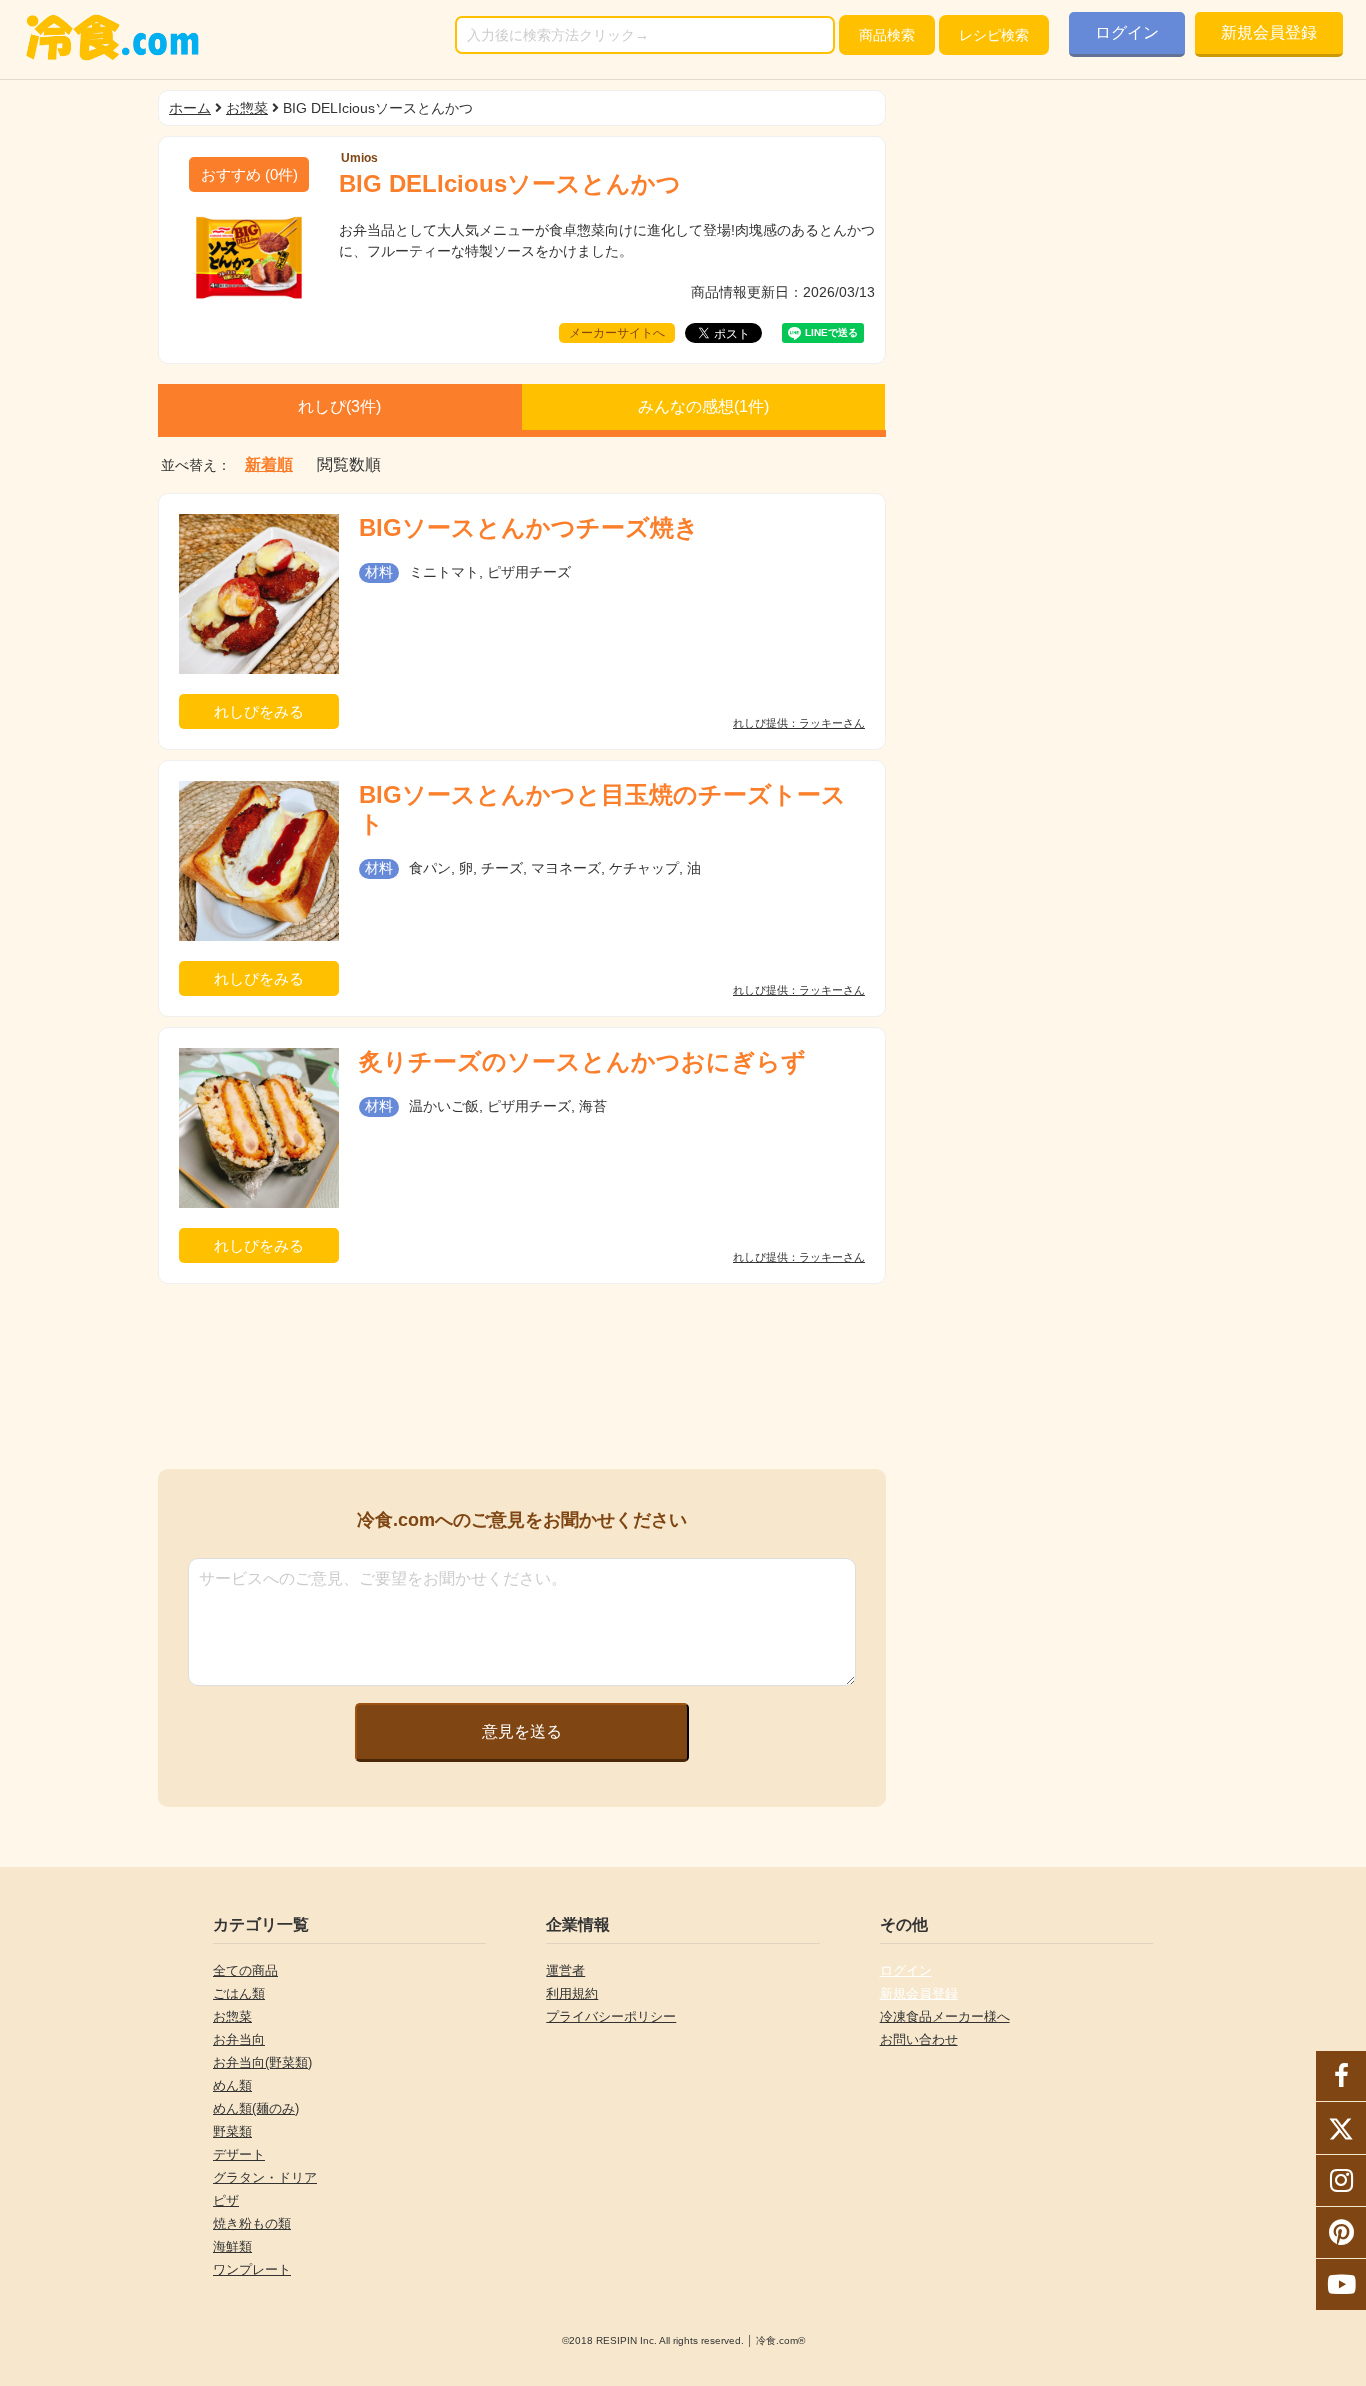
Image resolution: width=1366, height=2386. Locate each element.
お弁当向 (239, 2039)
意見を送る (522, 1731)
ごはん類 (239, 1993)
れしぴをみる (259, 711)
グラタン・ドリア (265, 2177)
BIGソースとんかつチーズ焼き (529, 527)
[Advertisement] (522, 1376)
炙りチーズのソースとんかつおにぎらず (582, 1061)
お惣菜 (247, 108)
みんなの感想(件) (703, 406)
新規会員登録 (1269, 32)
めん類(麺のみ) (256, 2108)
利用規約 (572, 1993)
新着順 (269, 465)
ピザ (226, 2200)
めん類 (232, 2085)
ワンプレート (252, 2269)
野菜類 (232, 2131)
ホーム (190, 108)
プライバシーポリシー (611, 2016)
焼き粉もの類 (252, 2223)
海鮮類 (232, 2246)
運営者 (565, 1970)
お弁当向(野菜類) (262, 2062)
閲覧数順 (349, 465)
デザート (239, 2154)
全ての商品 (245, 1970)
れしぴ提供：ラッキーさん (799, 723)
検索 (887, 35)
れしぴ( (339, 406)
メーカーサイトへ (617, 333)
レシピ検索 (994, 35)
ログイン (1127, 32)
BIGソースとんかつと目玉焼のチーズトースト (602, 809)
